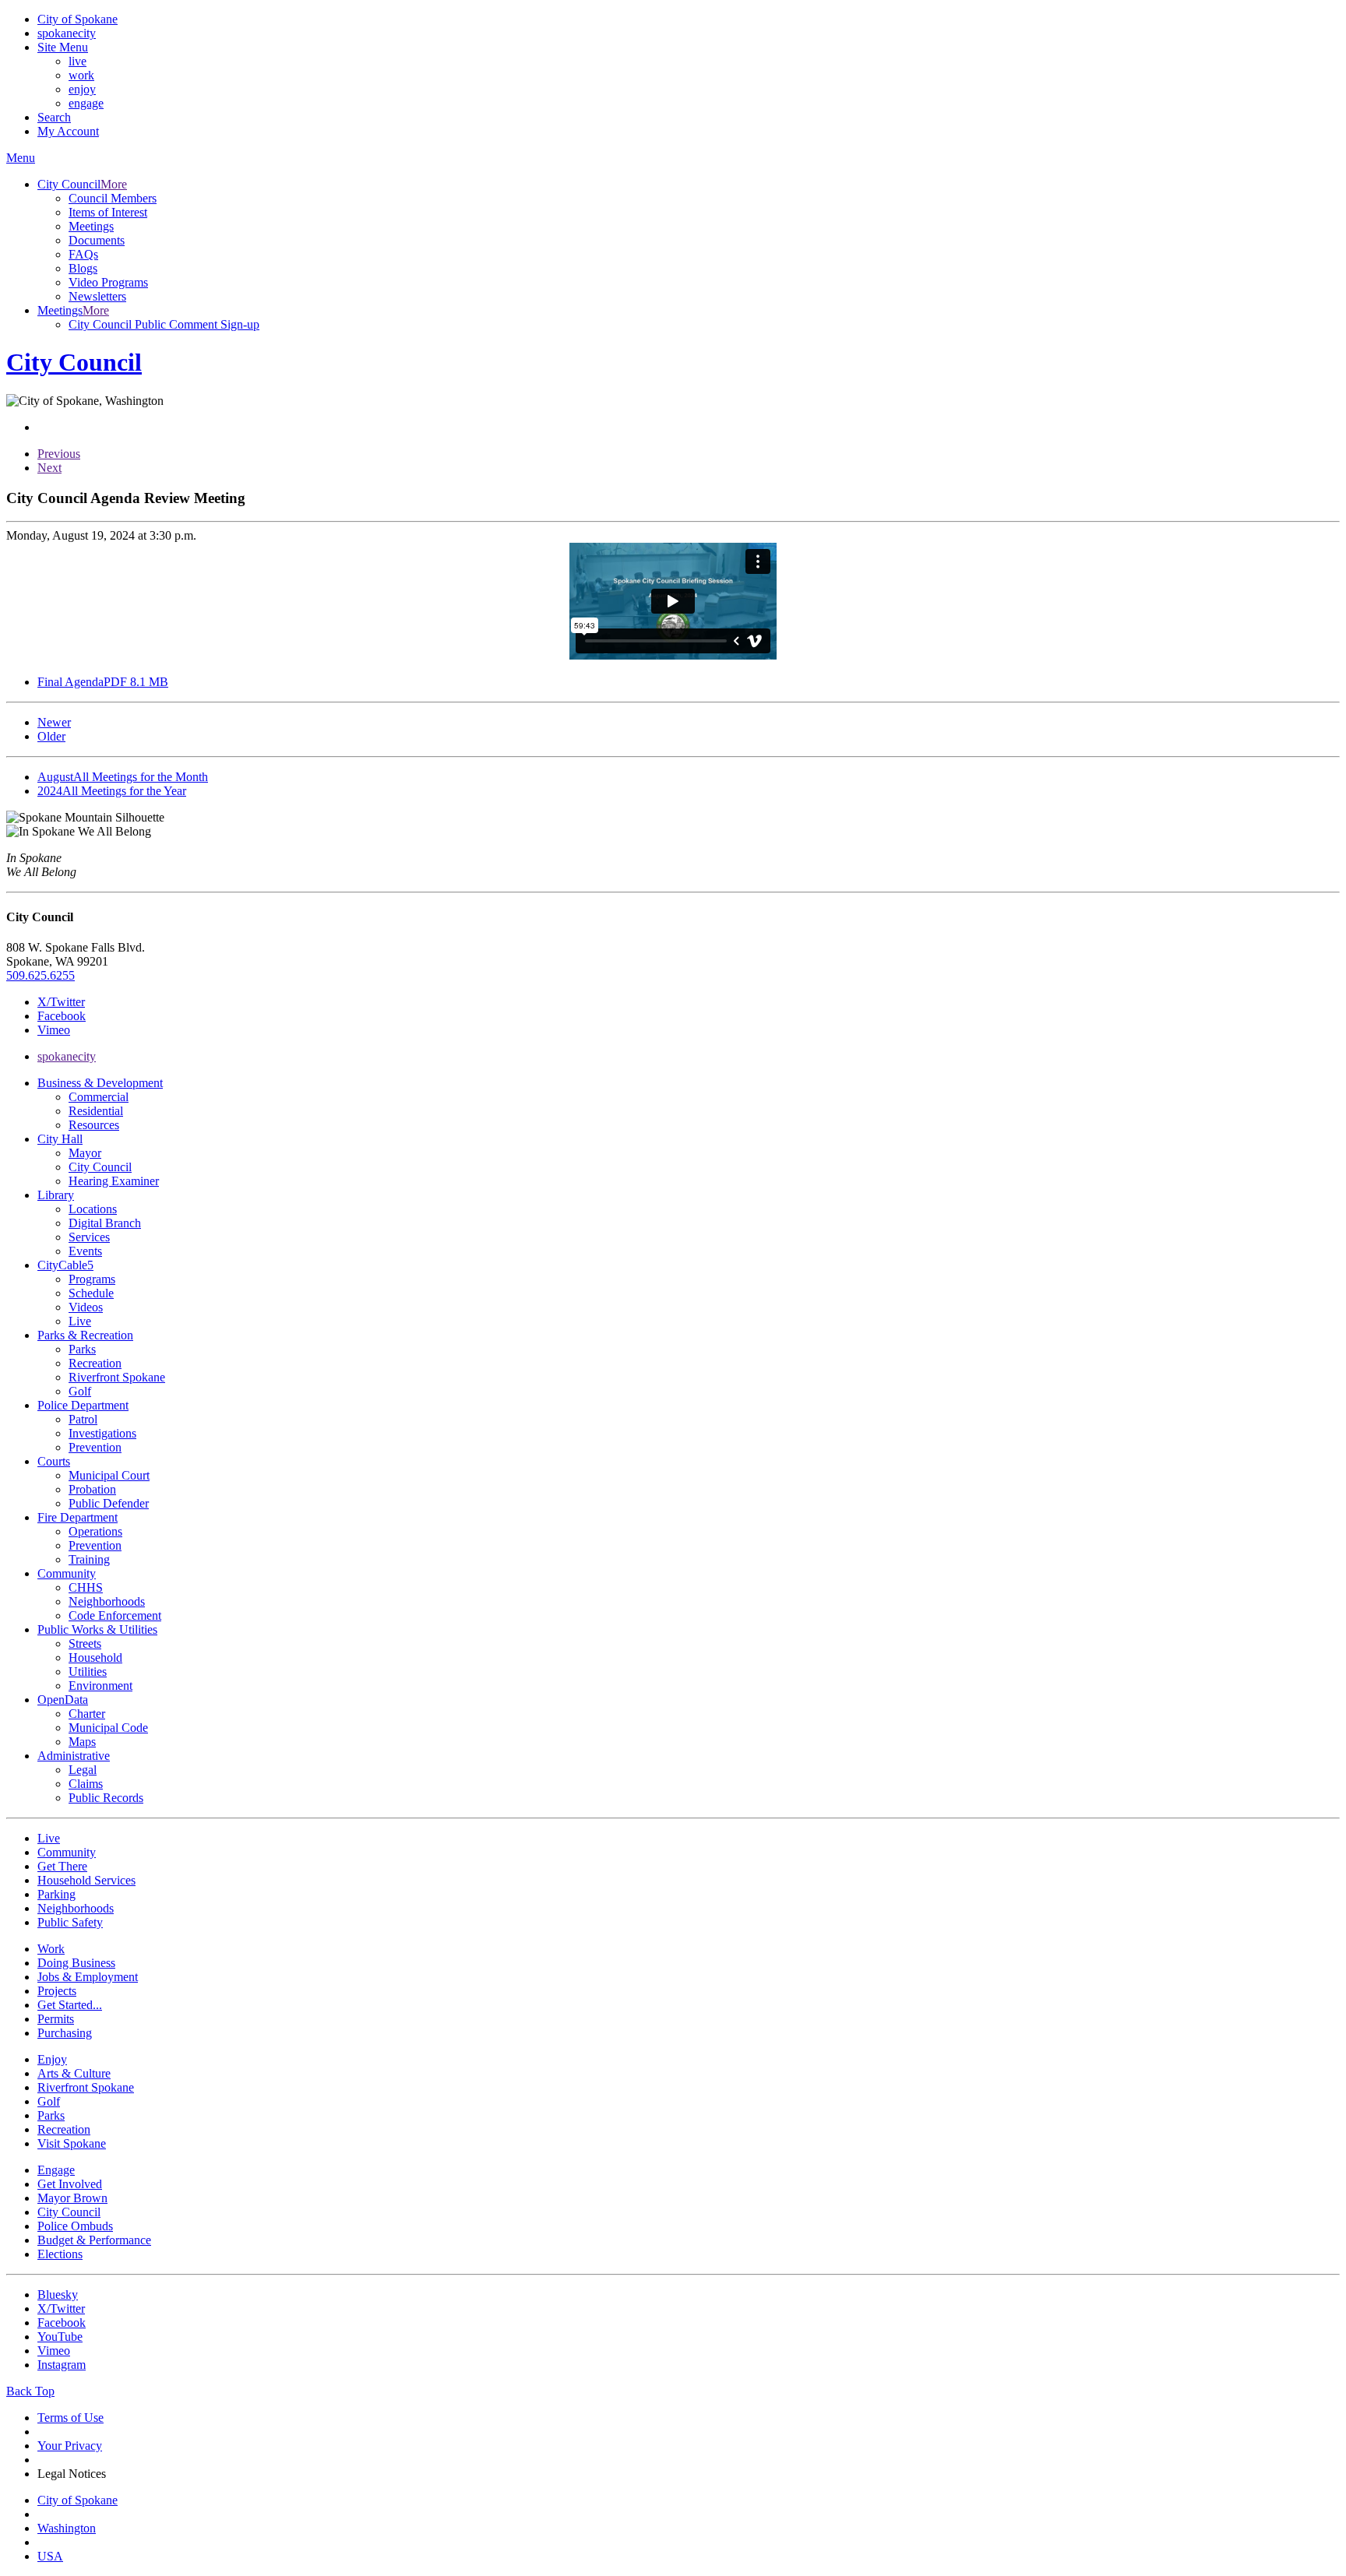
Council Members (113, 198)
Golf (80, 1391)
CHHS (86, 1587)
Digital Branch (105, 1223)
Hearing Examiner (114, 1181)
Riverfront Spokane (117, 1377)
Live (80, 1321)
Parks (82, 1349)
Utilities (88, 1672)
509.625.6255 (41, 975)
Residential (96, 1111)
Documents (97, 240)
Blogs (83, 268)
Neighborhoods (107, 1601)
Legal (83, 1770)
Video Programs (108, 282)
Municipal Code (108, 1728)
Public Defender (109, 1503)
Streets (85, 1643)
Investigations (102, 1433)
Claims (86, 1784)
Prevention (95, 1447)
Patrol (83, 1419)
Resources (94, 1125)
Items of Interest (108, 212)
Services (89, 1237)
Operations (95, 1531)
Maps (82, 1742)
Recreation (95, 1363)
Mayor (85, 1153)
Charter (87, 1714)
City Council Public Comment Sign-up (164, 324)
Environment (100, 1686)
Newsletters (97, 296)
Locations (93, 1209)
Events (85, 1251)
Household (95, 1658)
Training (89, 1559)
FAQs (83, 254)
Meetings (91, 226)
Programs (92, 1279)
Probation (92, 1489)
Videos (86, 1307)
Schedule (91, 1293)
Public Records (106, 1798)
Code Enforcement (115, 1615)
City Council (100, 1167)
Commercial (99, 1097)
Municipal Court (109, 1475)
